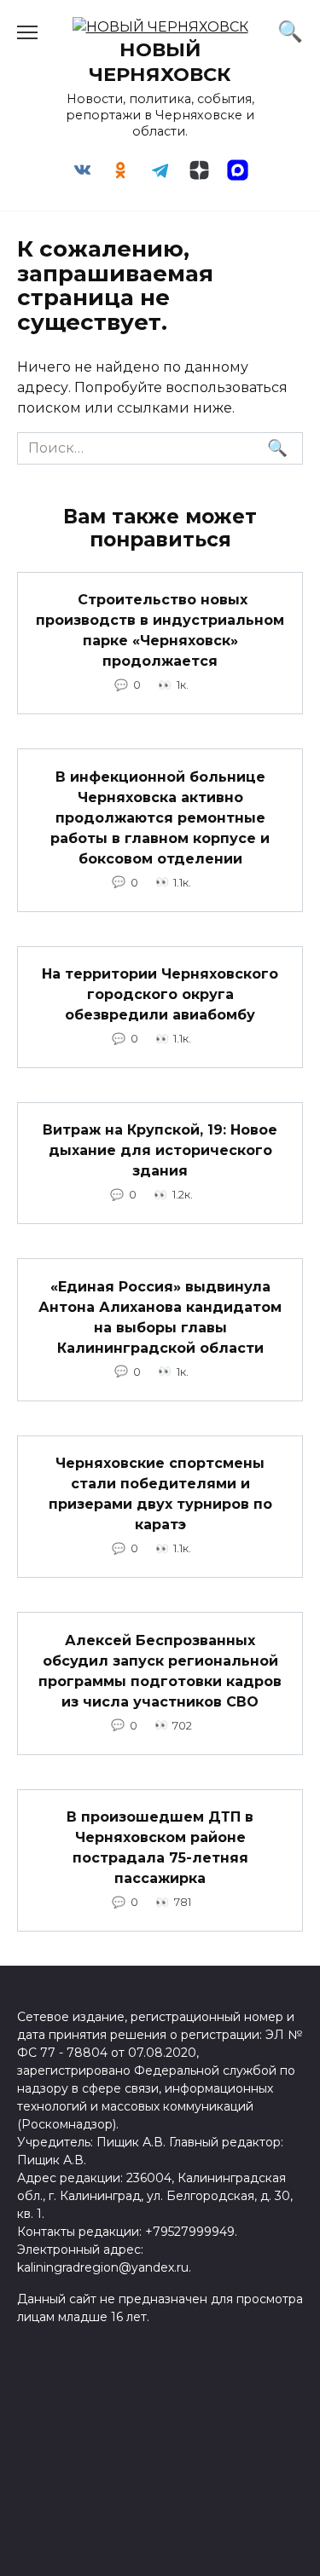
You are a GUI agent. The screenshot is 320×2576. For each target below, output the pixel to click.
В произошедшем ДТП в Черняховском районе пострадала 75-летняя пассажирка (160, 1848)
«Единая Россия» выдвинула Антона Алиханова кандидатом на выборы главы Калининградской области (160, 1317)
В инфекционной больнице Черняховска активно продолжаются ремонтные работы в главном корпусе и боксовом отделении (160, 817)
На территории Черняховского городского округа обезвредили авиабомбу (160, 994)
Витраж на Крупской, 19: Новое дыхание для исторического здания (160, 1150)
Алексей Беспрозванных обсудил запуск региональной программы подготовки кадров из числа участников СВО (160, 1670)
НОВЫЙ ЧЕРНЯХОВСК (160, 62)
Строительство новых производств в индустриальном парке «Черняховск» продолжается (160, 630)
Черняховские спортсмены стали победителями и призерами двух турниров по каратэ (160, 1494)
